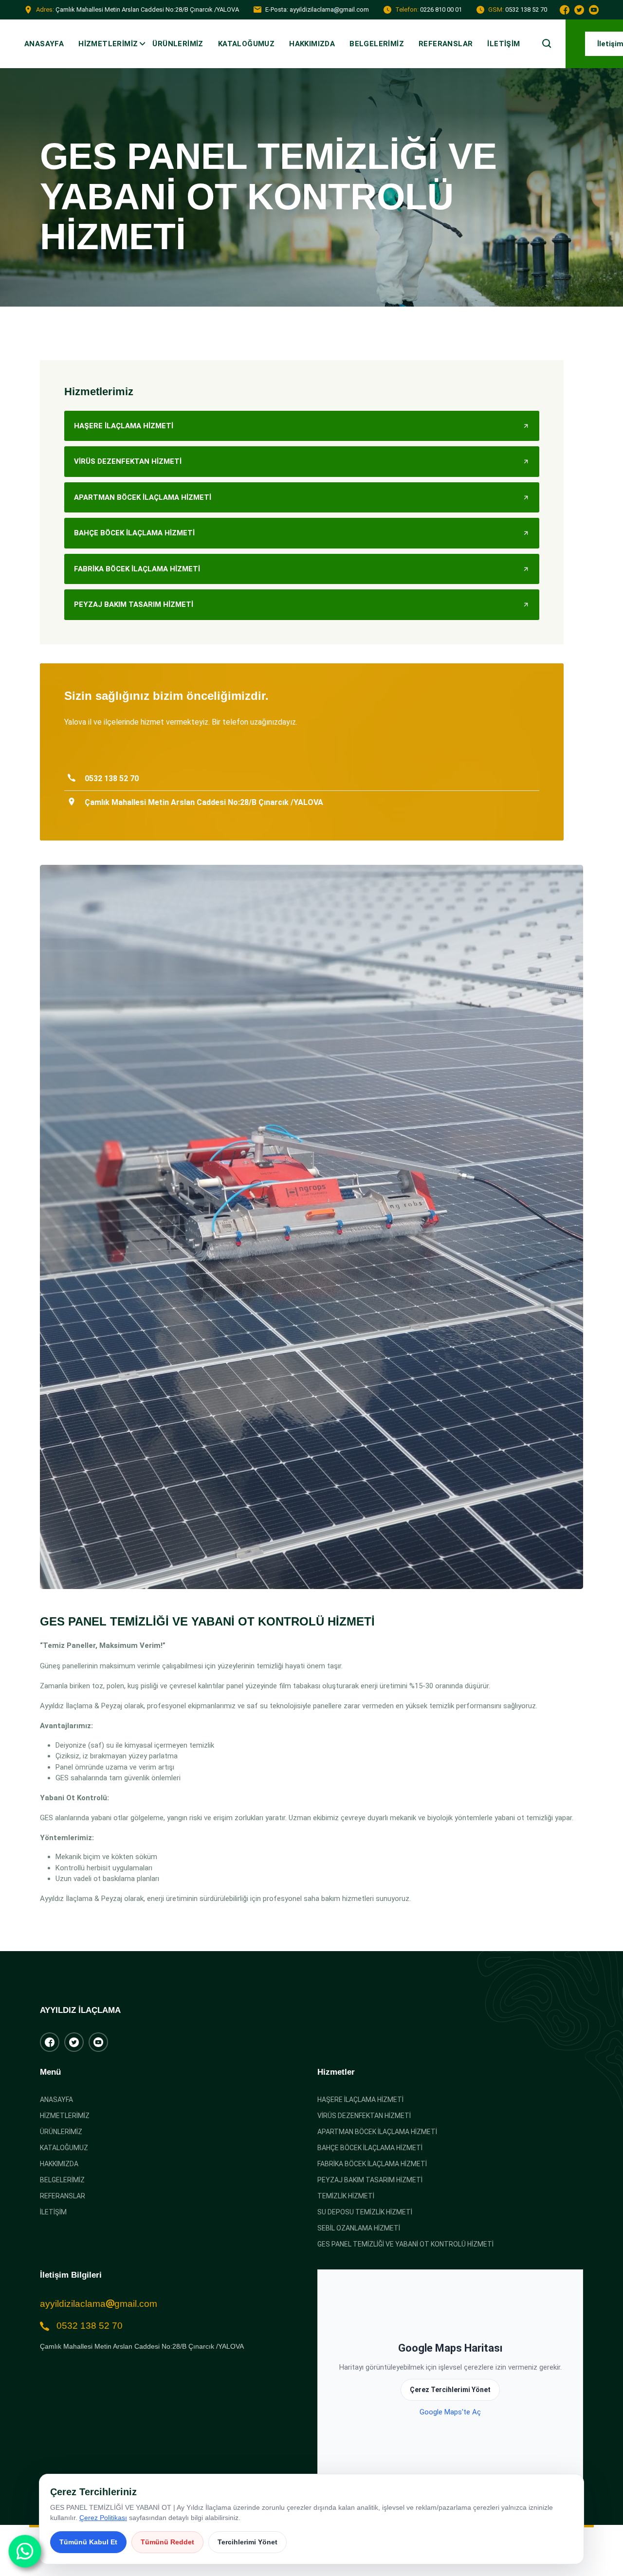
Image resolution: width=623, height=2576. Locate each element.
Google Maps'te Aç (450, 2412)
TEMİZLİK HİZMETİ (346, 2196)
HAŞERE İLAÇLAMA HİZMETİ (360, 2100)
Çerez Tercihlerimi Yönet (450, 2390)
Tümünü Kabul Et (88, 2542)
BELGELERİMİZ (377, 44)
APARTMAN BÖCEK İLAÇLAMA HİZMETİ (377, 2132)
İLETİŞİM (504, 44)
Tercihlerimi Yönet (247, 2542)
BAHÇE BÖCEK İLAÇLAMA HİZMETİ (370, 2148)
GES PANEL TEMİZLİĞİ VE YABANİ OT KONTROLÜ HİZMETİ (405, 2244)
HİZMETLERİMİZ (108, 44)
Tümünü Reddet (167, 2542)
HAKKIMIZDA (312, 44)
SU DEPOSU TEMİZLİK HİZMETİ (365, 2212)
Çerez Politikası (103, 2518)
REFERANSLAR (446, 44)
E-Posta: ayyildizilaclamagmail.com (317, 9)
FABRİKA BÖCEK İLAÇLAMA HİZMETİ (372, 2164)
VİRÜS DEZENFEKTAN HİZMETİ (364, 2116)
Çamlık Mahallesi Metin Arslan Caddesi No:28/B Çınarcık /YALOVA (142, 2346)
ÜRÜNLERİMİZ (178, 44)
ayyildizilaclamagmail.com (99, 2304)
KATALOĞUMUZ (246, 44)
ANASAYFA (44, 44)
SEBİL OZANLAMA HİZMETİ (359, 2228)
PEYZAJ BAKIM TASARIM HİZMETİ (370, 2180)
